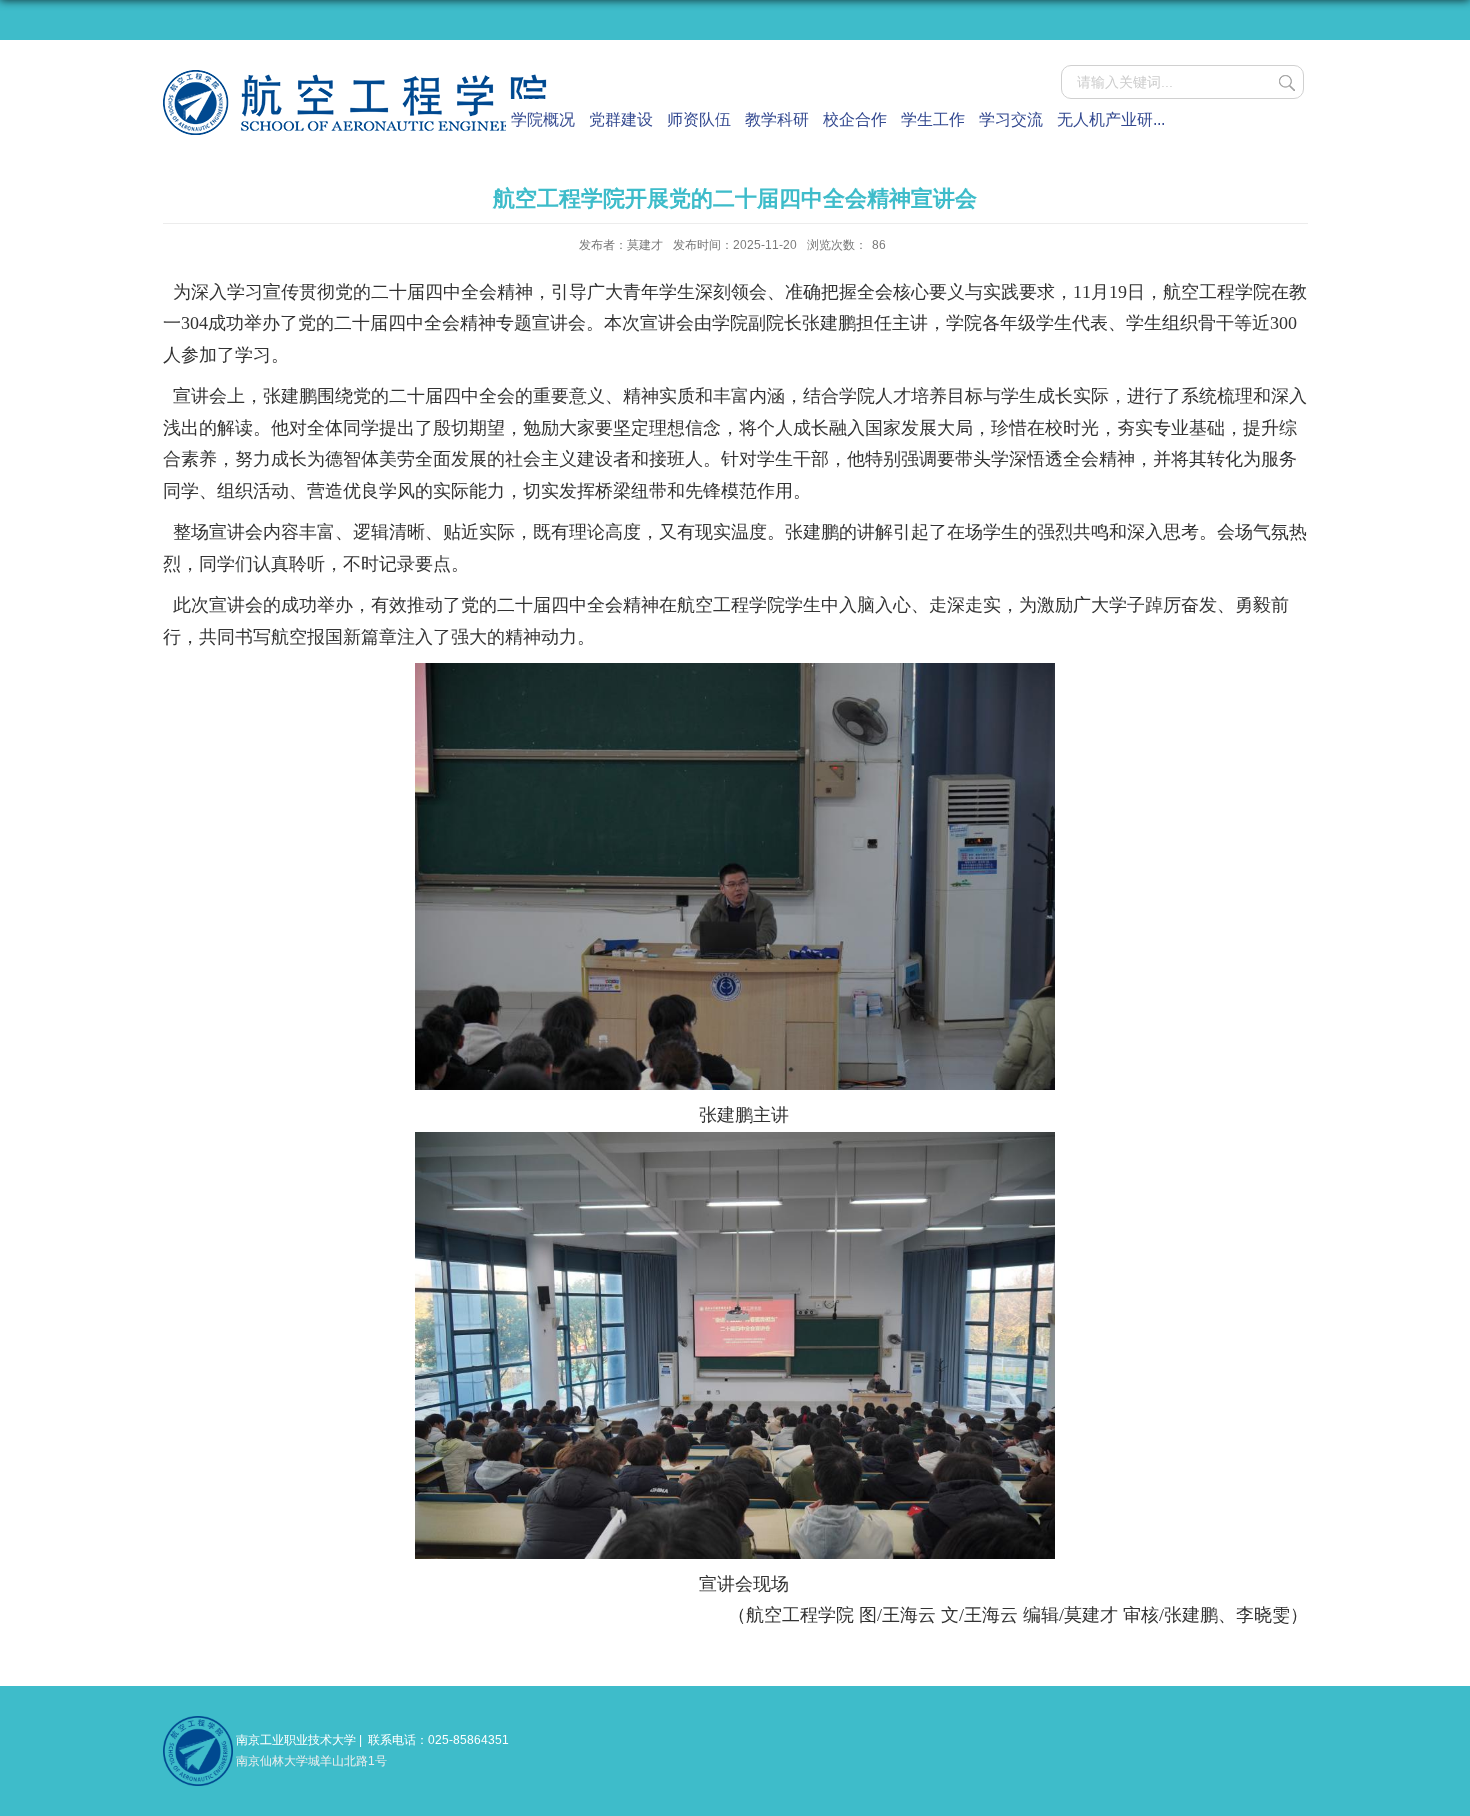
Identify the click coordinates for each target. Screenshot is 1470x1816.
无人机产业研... (1111, 119)
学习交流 (1011, 119)
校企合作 (855, 119)
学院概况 (543, 119)
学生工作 (933, 119)
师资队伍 (699, 119)
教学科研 (777, 119)
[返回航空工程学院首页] (356, 76)
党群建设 (621, 119)
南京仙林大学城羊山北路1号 (311, 1761)
